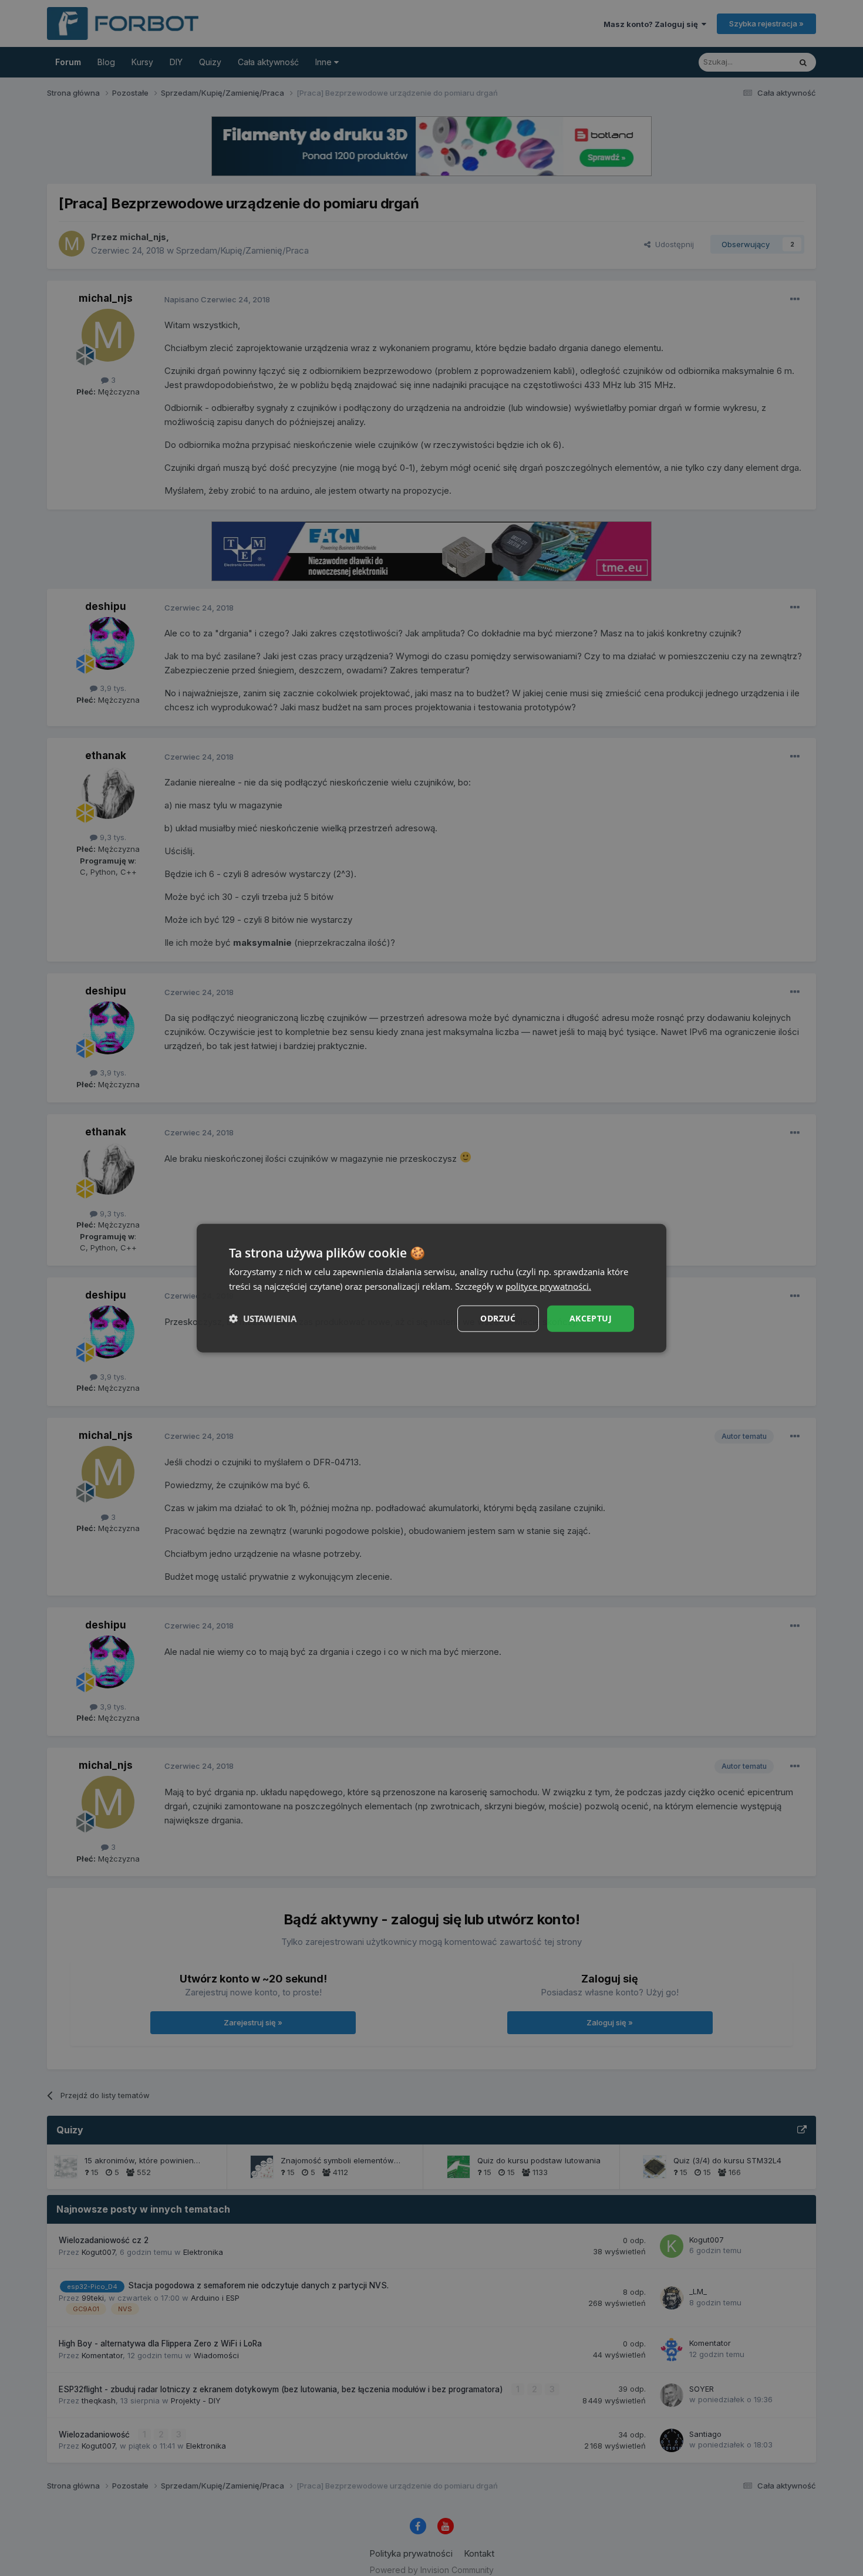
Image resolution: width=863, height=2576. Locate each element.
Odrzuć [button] (498, 1318)
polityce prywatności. (548, 1286)
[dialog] (431, 1288)
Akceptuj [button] (591, 1318)
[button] (263, 1319)
